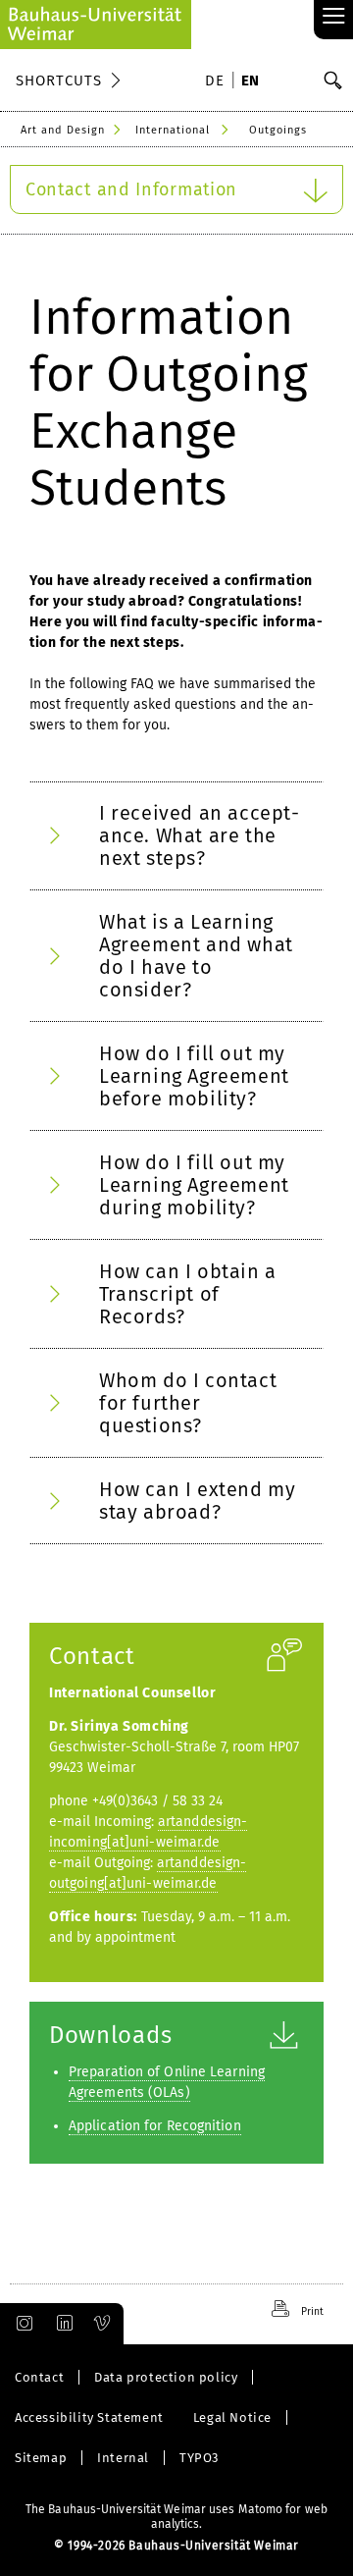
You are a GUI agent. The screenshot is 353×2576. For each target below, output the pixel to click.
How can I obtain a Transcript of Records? (188, 1294)
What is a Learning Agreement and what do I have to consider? (196, 956)
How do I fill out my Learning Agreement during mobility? (194, 1185)
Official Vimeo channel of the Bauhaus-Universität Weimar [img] (103, 2324)
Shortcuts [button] (59, 80)
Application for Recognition (155, 2126)
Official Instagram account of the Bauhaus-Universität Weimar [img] (21, 2324)
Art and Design (63, 130)
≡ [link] (334, 17)
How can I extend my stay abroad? (197, 1501)
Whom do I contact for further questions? (188, 1403)
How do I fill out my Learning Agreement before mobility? (194, 1076)
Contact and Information (131, 189)
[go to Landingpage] (96, 25)
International (173, 130)
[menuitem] (218, 82)
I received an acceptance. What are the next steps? (199, 835)
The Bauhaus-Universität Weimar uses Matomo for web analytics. (176, 2517)
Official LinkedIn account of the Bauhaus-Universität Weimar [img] (62, 2324)
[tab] (176, 836)
